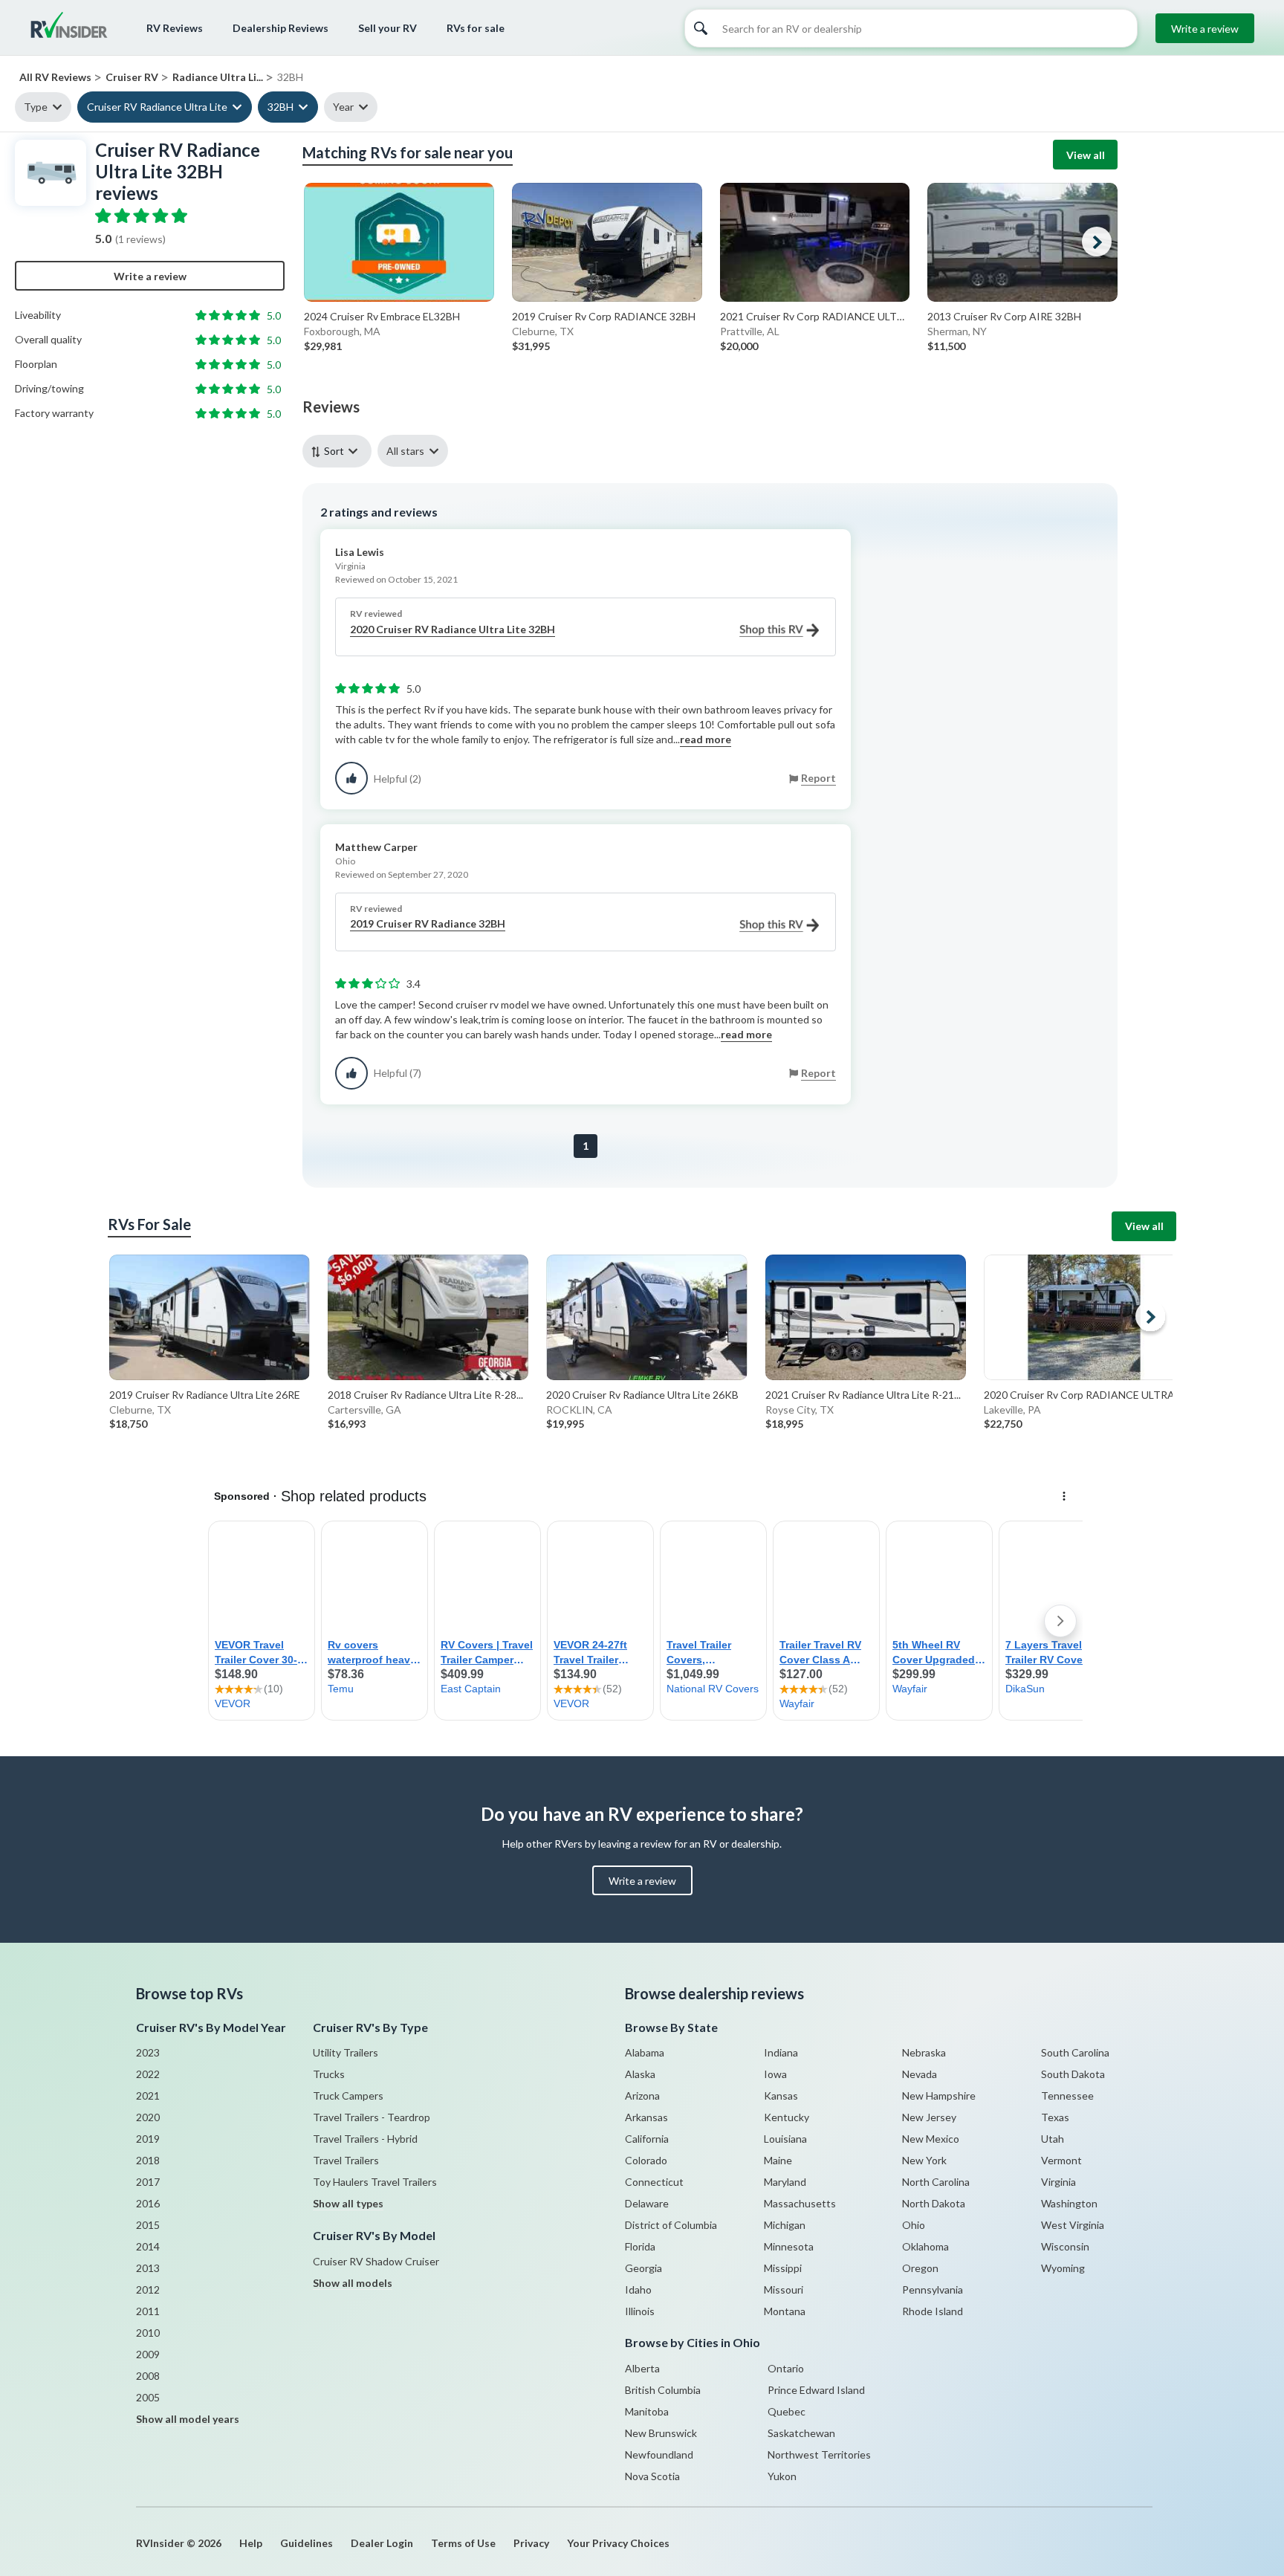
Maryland (785, 2182)
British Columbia (663, 2390)
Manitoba (647, 2411)
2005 (148, 2397)
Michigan (785, 2225)
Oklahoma (925, 2246)
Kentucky (787, 2117)
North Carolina (936, 2182)
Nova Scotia (652, 2476)
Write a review (1205, 29)
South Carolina (1075, 2052)
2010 (148, 2333)
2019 (148, 2139)
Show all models (353, 2283)
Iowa (775, 2074)
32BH (281, 107)
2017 (148, 2182)
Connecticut (654, 2182)
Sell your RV (388, 28)
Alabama (645, 2052)
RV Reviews (175, 28)
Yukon (782, 2476)
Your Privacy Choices (618, 2543)
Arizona (642, 2096)
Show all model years (188, 2419)
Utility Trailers (346, 2052)
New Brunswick (661, 2433)
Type (36, 107)
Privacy (531, 2543)
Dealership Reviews (281, 28)
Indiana (781, 2052)
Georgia (643, 2268)
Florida (640, 2246)
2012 (148, 2289)
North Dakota (934, 2203)
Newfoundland (659, 2454)
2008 (148, 2376)
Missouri (784, 2289)
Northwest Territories (819, 2454)
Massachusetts (800, 2203)
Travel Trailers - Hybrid (365, 2139)
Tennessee (1067, 2096)
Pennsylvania (933, 2289)
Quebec (787, 2411)
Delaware (647, 2203)
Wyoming (1063, 2268)
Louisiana (785, 2139)
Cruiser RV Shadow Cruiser (376, 2261)
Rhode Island (933, 2311)
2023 (148, 2052)
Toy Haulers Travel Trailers (375, 2182)
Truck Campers (348, 2096)
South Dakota (1073, 2074)
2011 (148, 2311)
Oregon (920, 2268)
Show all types (348, 2203)
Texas (1055, 2117)
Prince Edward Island (816, 2390)
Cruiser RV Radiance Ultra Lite (157, 107)
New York (924, 2160)
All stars (405, 451)
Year (343, 107)
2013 (148, 2268)
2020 (148, 2117)
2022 (148, 2074)
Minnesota (789, 2246)
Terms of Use (463, 2543)
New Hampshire (939, 2096)
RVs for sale (476, 28)
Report (818, 778)
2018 (148, 2160)
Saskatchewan (801, 2433)
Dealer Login (382, 2543)
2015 (148, 2225)
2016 (148, 2203)
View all (1086, 155)
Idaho (638, 2289)
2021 (148, 2096)
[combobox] (340, 451)
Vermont (1061, 2160)
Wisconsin (1065, 2246)
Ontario (786, 2368)
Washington (1069, 2203)
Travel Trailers (346, 2160)
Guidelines (307, 2543)
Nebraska (924, 2052)
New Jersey (929, 2117)
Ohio (914, 2225)
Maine (778, 2160)
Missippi (783, 2268)
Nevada (920, 2074)
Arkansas (646, 2117)
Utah (1053, 2139)
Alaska (640, 2074)
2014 (148, 2246)
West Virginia (1073, 2225)
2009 (148, 2354)
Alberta (642, 2368)
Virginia (1058, 2182)
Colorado (646, 2160)
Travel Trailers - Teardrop (372, 2117)
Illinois (640, 2311)
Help (251, 2543)
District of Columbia (671, 2225)
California (647, 2139)
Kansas (781, 2096)
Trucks (329, 2074)
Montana (785, 2311)
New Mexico (931, 2139)
